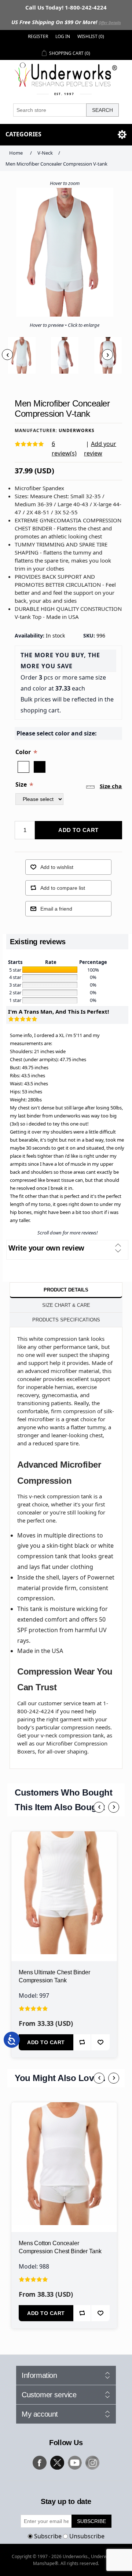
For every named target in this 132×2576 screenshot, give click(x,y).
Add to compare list (63, 888)
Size (22, 784)
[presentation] (7, 355)
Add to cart (78, 830)
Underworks (77, 430)
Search (102, 110)
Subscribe (48, 2536)
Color (24, 752)
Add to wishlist (57, 867)
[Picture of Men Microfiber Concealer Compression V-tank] (22, 355)
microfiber (41, 1419)
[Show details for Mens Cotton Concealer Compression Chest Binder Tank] (64, 2155)
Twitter (57, 2463)
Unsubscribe (87, 2536)
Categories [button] (23, 134)
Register (38, 36)
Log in (63, 36)
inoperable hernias (50, 1387)
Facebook (40, 2463)
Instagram (92, 2463)
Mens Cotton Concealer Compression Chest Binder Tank (60, 2247)
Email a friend (56, 909)
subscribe (91, 2521)
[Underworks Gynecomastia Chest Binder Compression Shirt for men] (64, 1884)
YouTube (75, 2463)
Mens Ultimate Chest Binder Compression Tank (54, 1976)
